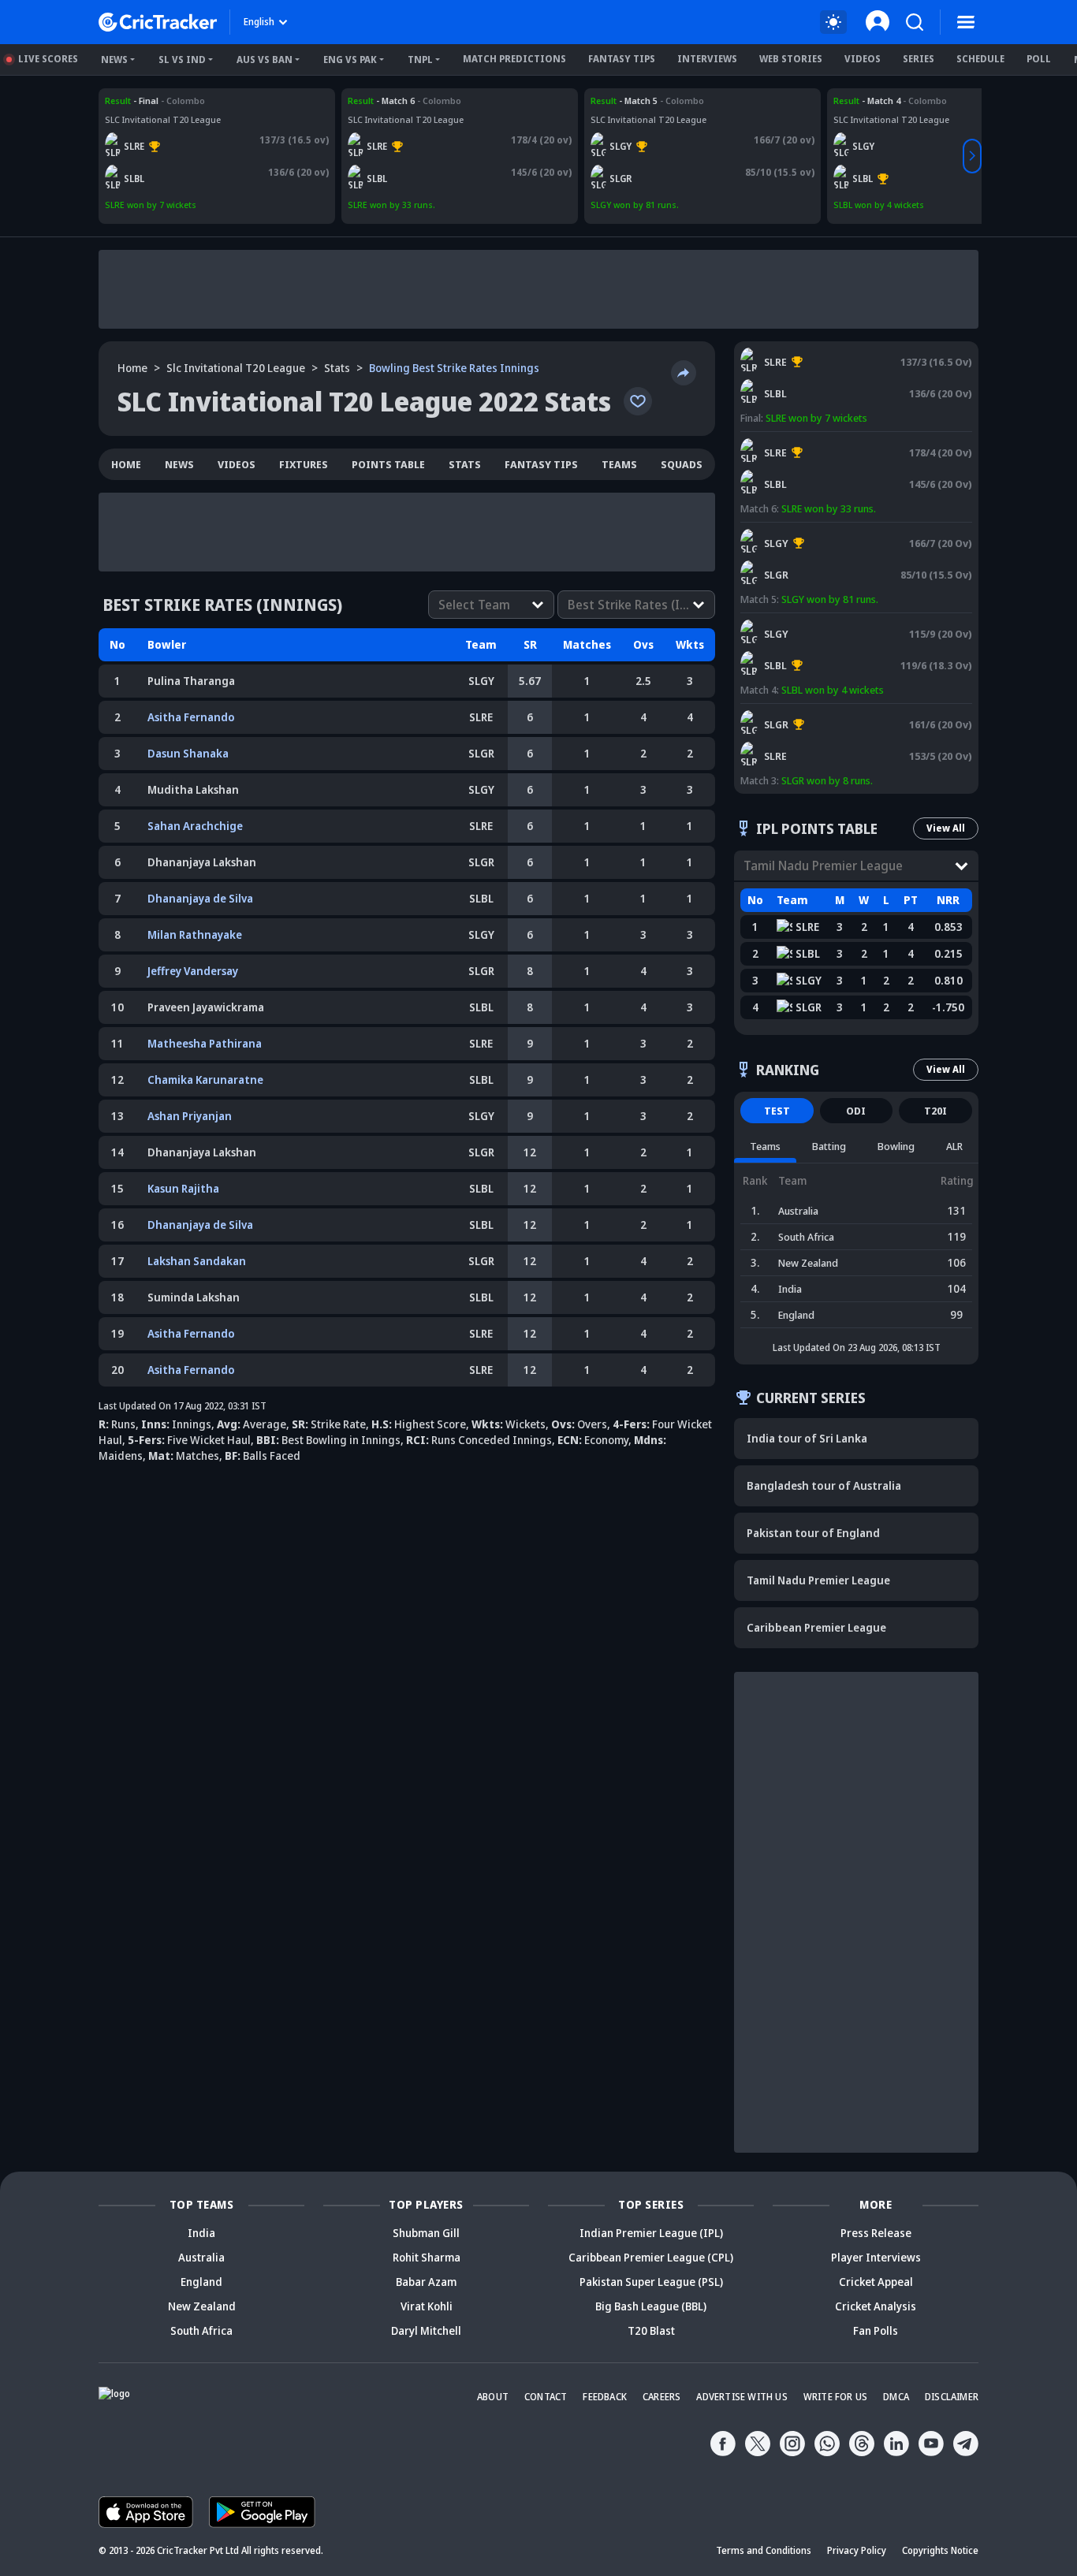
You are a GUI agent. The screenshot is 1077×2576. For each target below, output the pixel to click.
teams (619, 464)
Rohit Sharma (427, 2257)
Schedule (980, 59)
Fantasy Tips (622, 59)
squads (682, 464)
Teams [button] (765, 1146)
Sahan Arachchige (195, 826)
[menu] (966, 22)
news (179, 464)
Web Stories (791, 59)
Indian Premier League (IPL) (651, 2233)
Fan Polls (876, 2330)
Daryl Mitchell (426, 2330)
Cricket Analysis (876, 2306)
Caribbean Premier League (816, 1627)
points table (388, 464)
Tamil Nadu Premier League (818, 1580)
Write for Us (835, 2397)
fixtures (304, 464)
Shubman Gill (426, 2233)
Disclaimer (952, 2397)
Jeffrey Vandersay (193, 971)
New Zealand (202, 2306)
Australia (201, 2257)
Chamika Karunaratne (205, 1080)
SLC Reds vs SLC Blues (151, 101)
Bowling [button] (896, 1146)
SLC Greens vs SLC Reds (794, 711)
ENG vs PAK (350, 60)
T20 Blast (651, 2330)
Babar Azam (426, 2282)
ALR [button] (954, 1146)
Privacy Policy (857, 2550)
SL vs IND (182, 60)
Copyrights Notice (940, 2550)
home (126, 464)
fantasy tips (541, 464)
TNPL (420, 60)
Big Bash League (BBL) (651, 2306)
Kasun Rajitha (183, 1188)
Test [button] (777, 1111)
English (259, 22)
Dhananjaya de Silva (200, 898)
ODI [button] (856, 1111)
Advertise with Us (742, 2397)
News (114, 60)
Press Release (876, 2233)
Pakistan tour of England (813, 1533)
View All (946, 828)
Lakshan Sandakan (197, 1261)
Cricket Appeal (876, 2282)
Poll (1039, 59)
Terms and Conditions (764, 2550)
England (201, 2282)
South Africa (201, 2330)
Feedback (605, 2397)
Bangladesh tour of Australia (824, 1485)
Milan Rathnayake (195, 934)
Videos (863, 59)
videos (237, 464)
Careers (661, 2397)
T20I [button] (935, 1111)
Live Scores (48, 59)
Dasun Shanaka (188, 753)
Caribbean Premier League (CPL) (651, 2257)
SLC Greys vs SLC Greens (642, 101)
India (201, 2233)
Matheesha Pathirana (205, 1043)
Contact (546, 2397)
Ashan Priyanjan (190, 1116)
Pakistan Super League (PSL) (651, 2282)
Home (132, 368)
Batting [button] (829, 1146)
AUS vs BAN (265, 60)
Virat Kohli (427, 2306)
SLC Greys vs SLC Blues (881, 101)
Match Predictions (514, 59)
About (493, 2397)
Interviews (707, 59)
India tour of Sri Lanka (807, 1438)
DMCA (896, 2397)
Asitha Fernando (191, 717)
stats (337, 368)
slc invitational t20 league (236, 368)
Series (919, 59)
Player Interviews (876, 2257)
